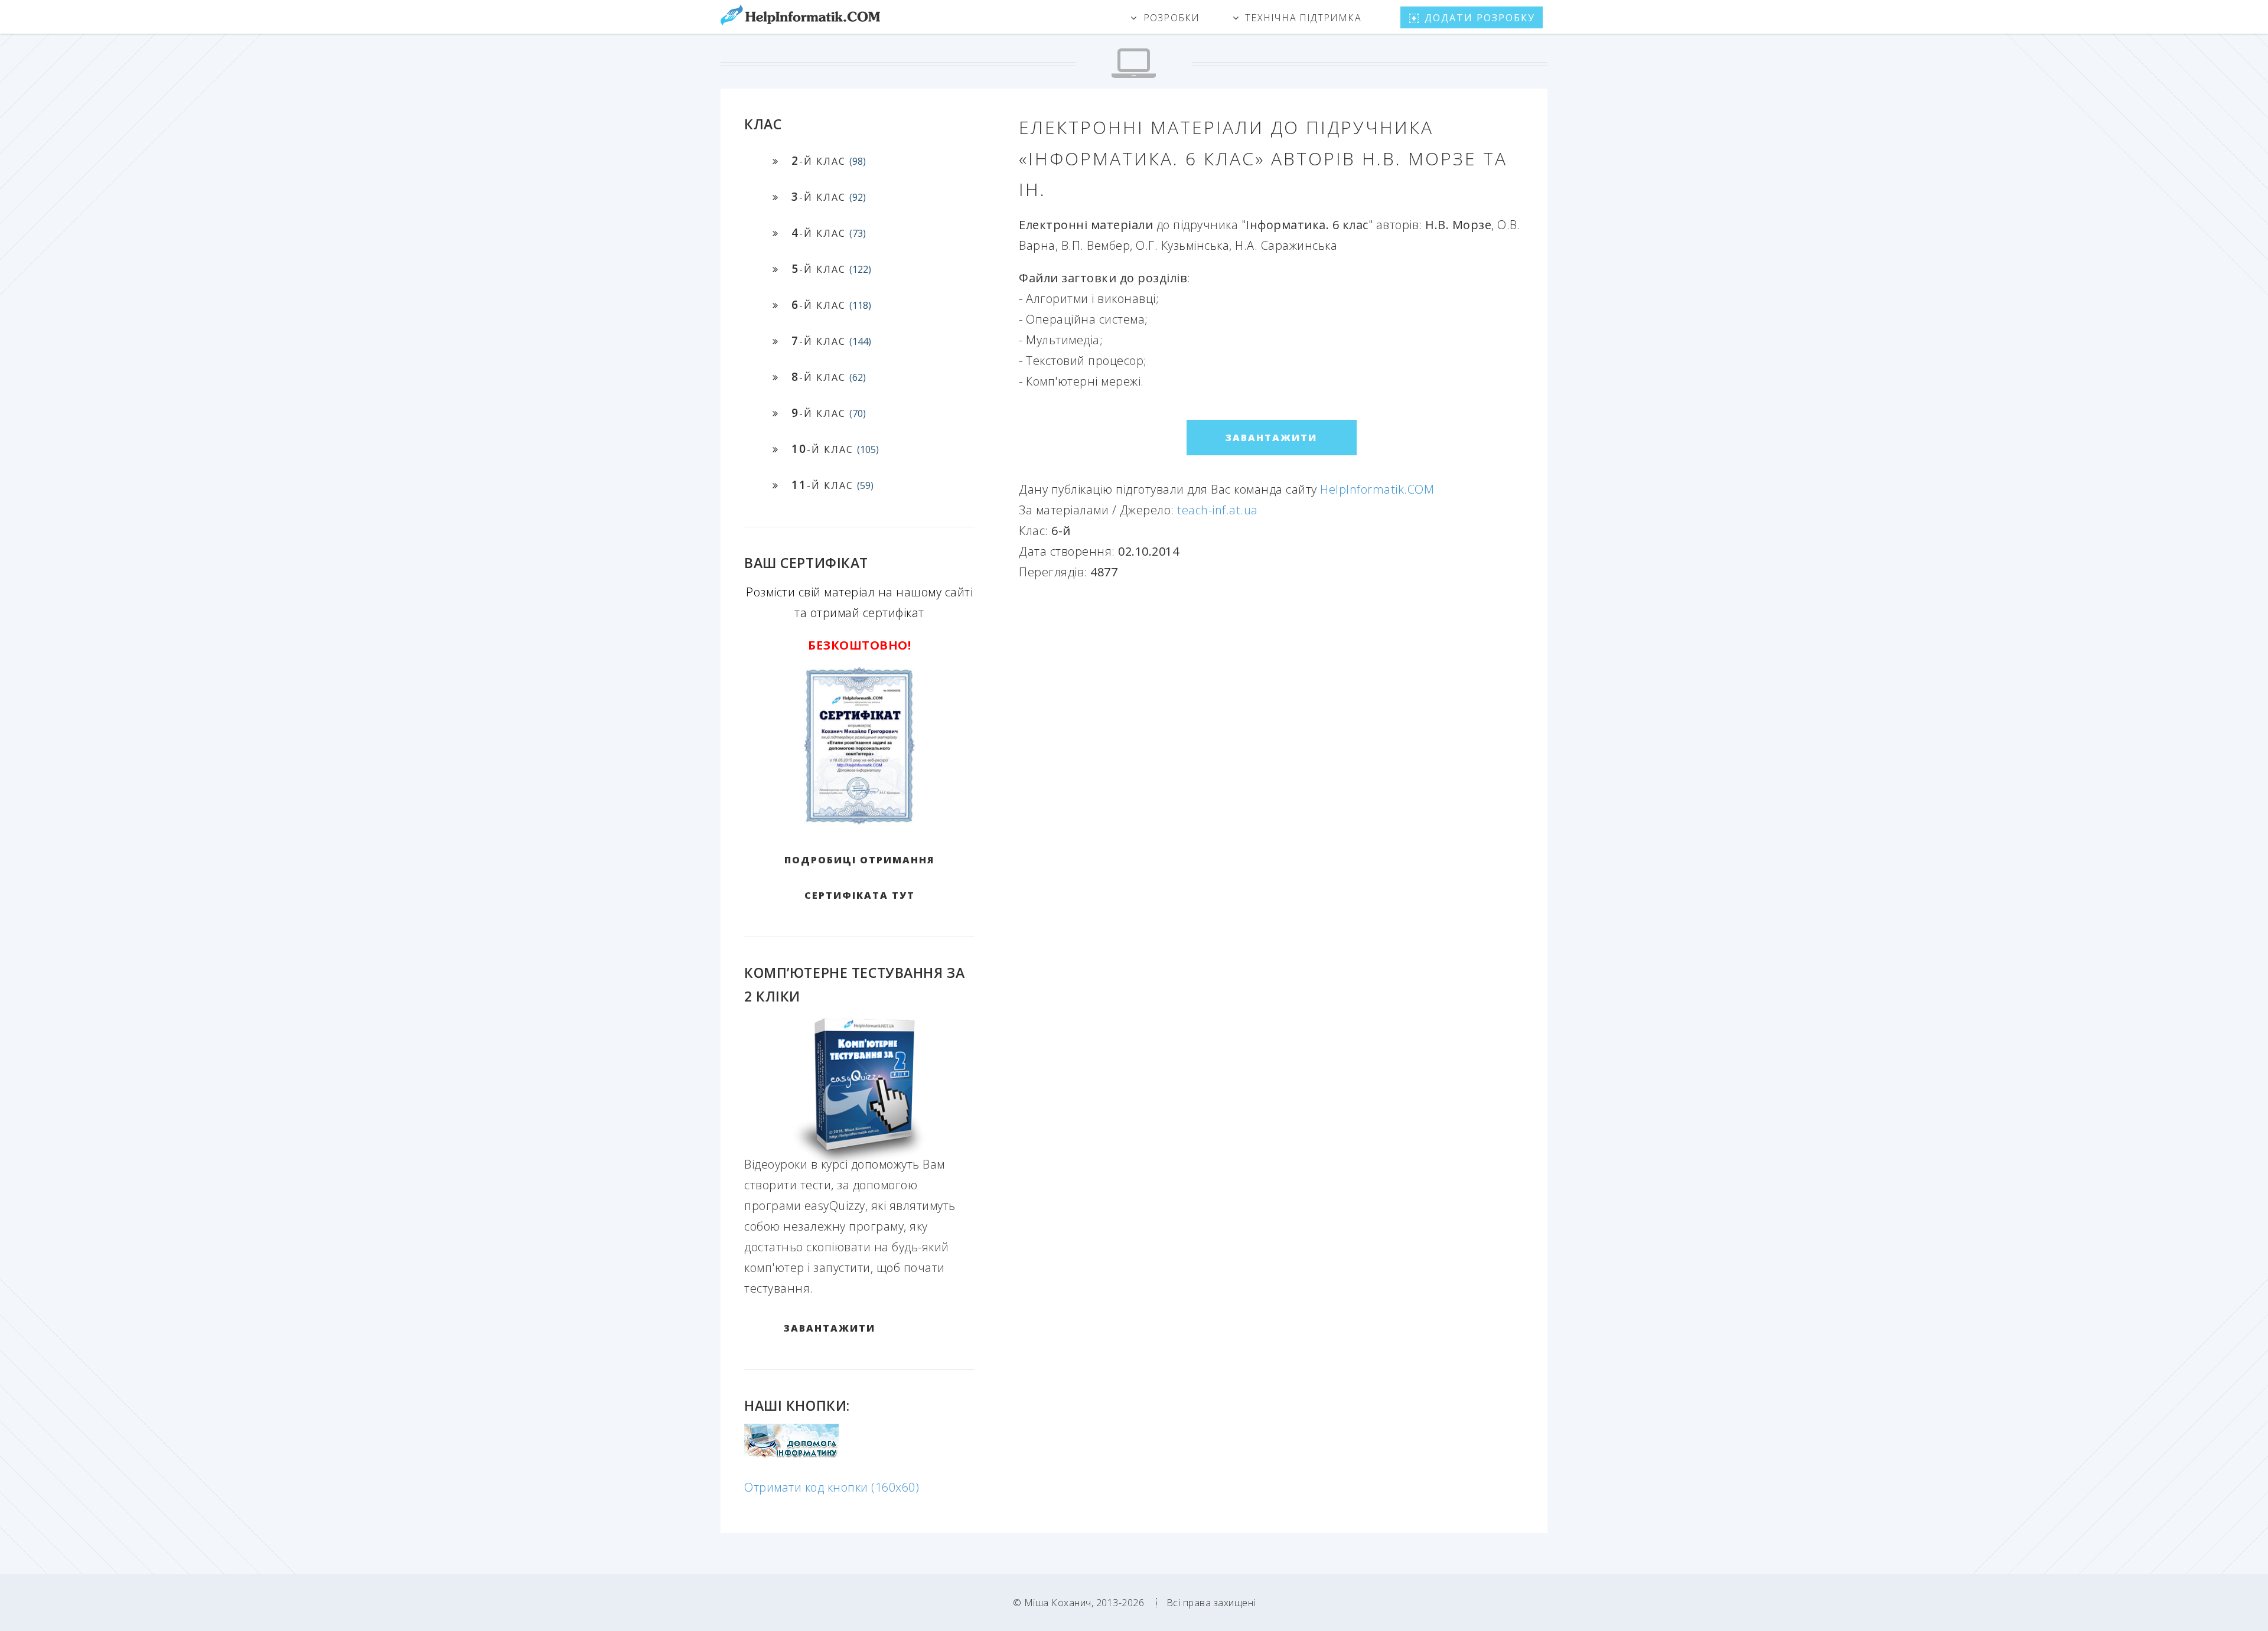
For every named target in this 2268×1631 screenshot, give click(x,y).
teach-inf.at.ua (1218, 510)
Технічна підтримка (1303, 18)
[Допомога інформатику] (791, 1455)
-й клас (829, 160)
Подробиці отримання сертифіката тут (859, 878)
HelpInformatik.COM (1377, 489)
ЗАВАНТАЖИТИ (830, 1328)
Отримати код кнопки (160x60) (832, 1487)
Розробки (1172, 18)
